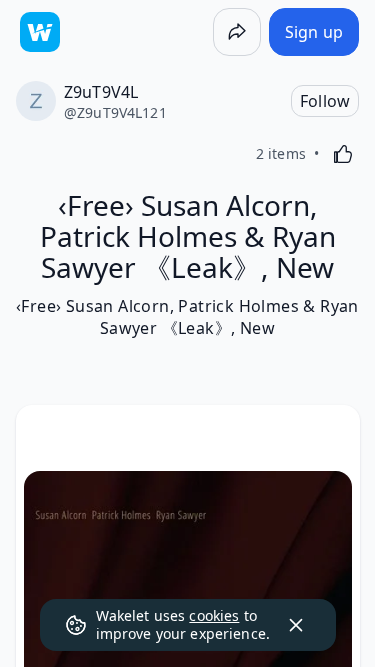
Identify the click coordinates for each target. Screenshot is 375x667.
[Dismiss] (296, 625)
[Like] (343, 154)
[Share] (237, 32)
